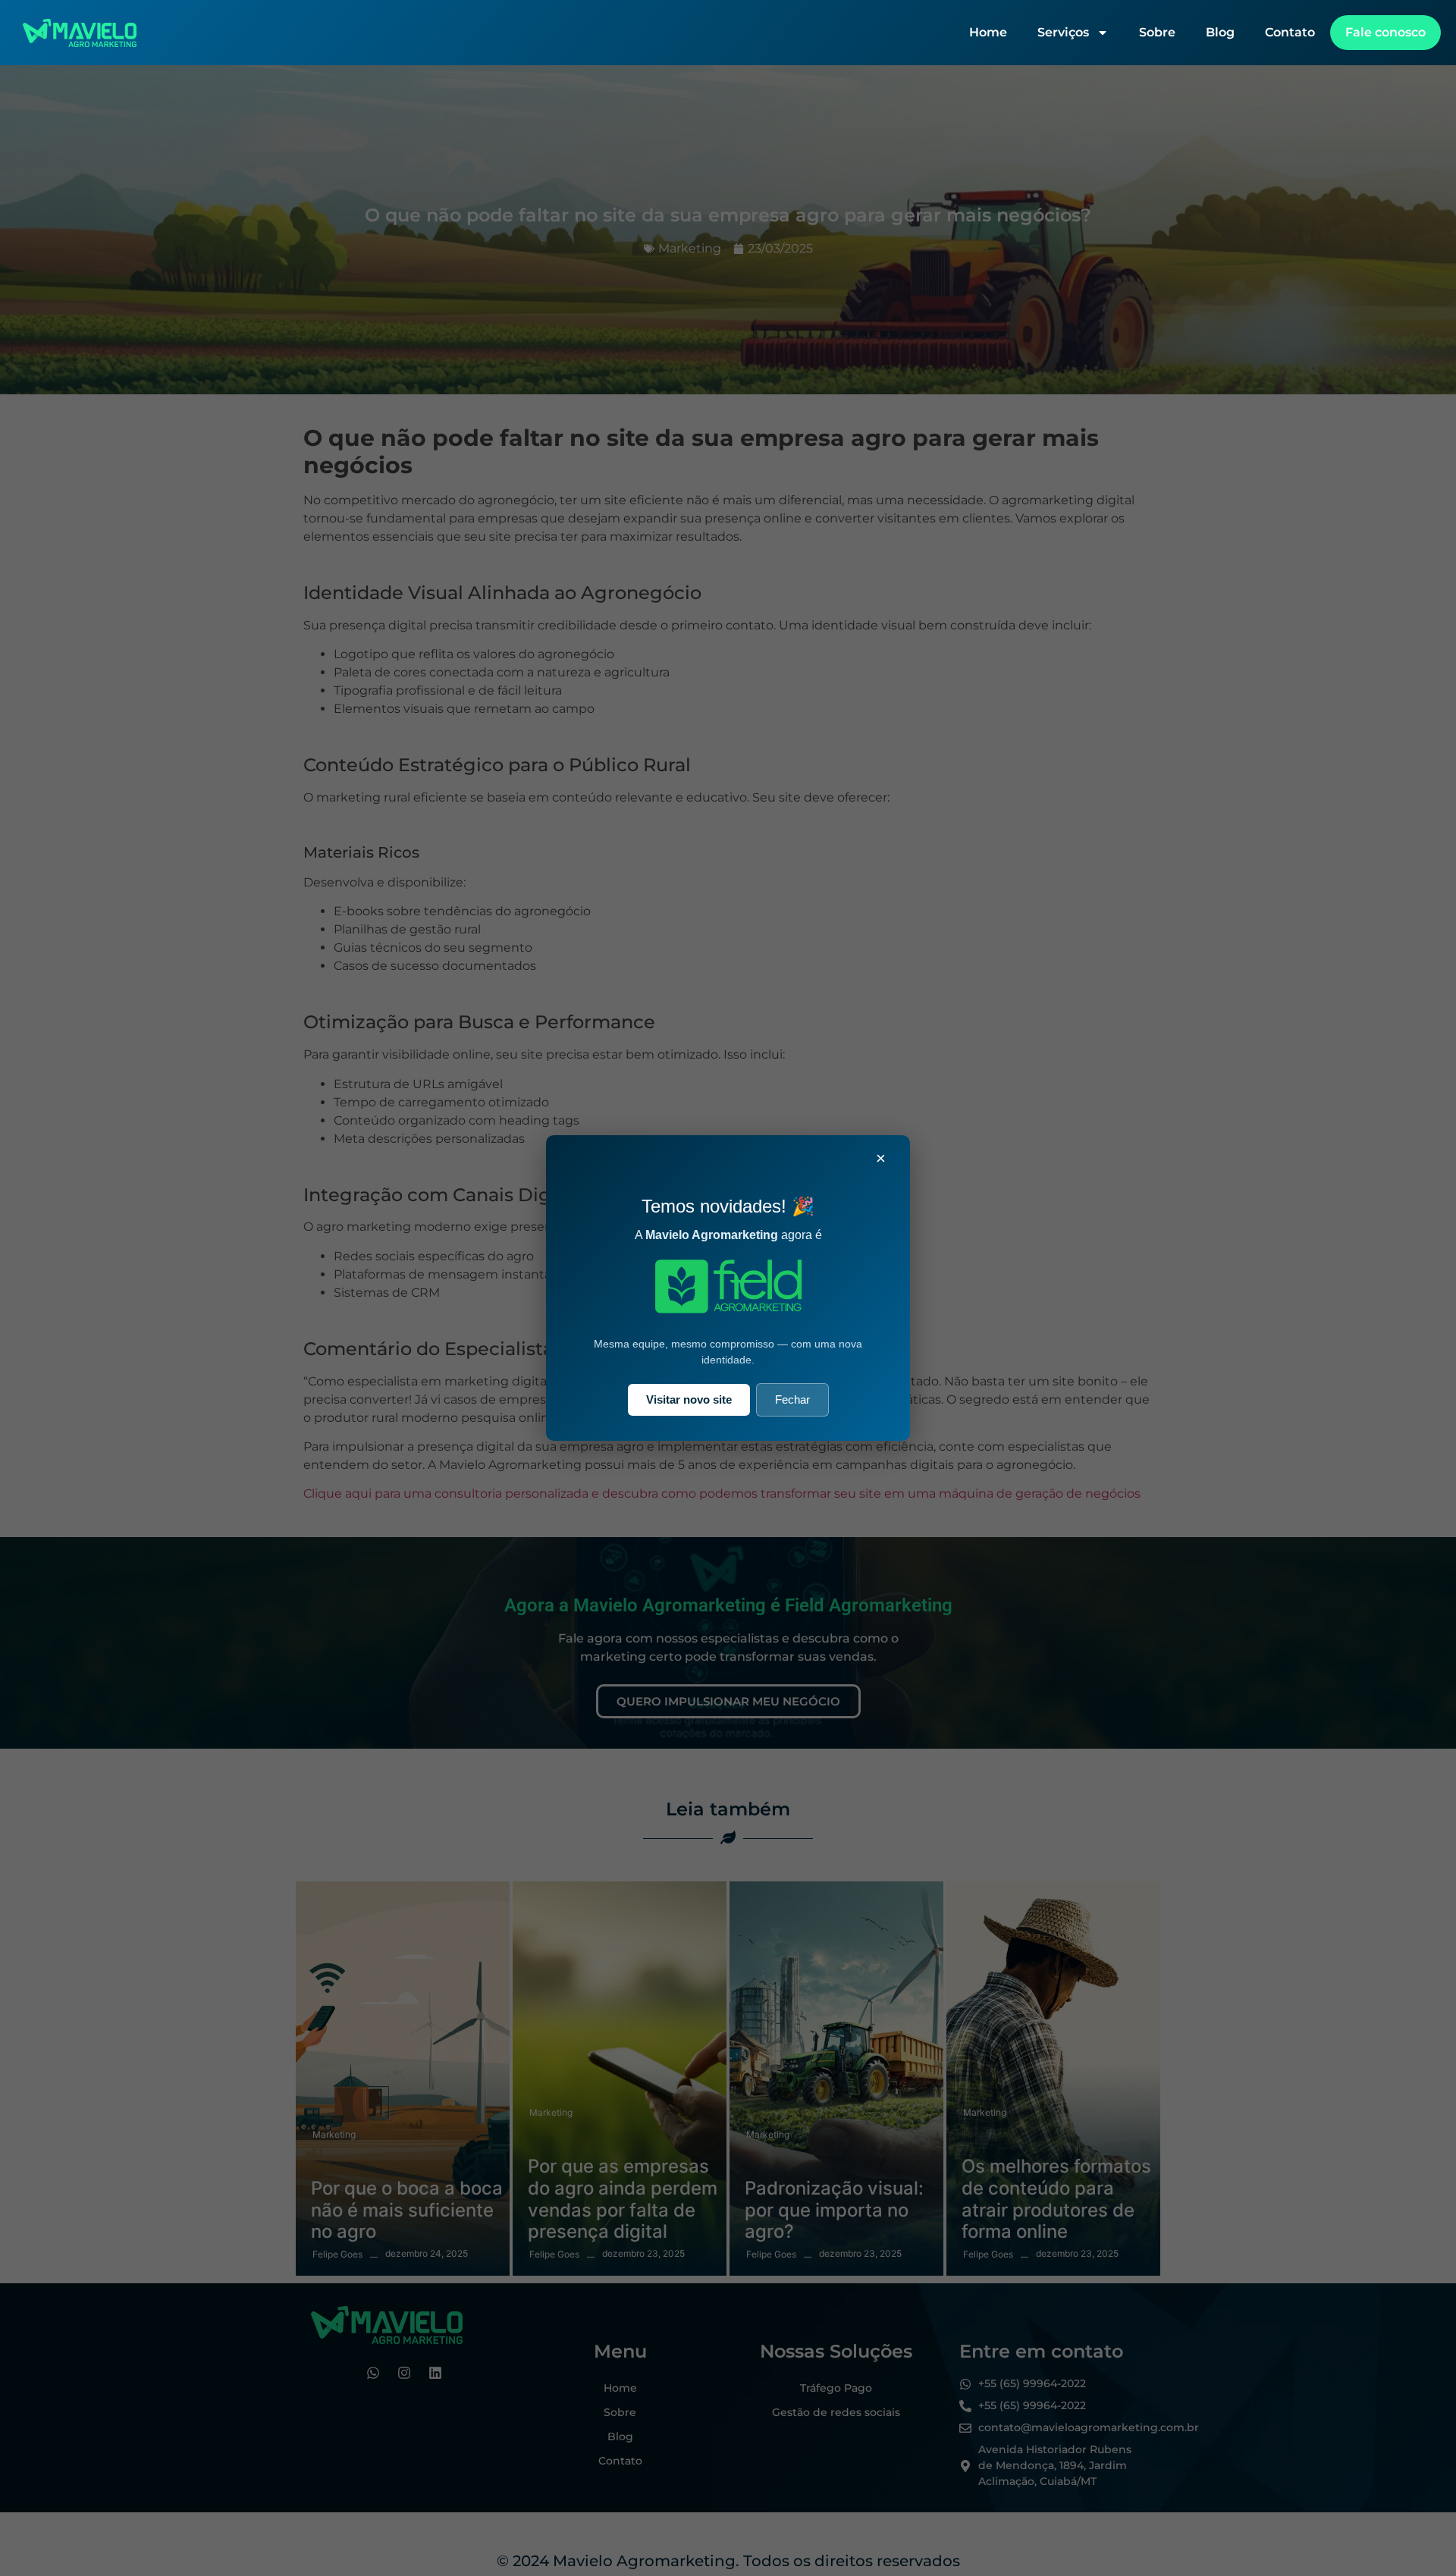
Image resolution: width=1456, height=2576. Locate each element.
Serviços (1063, 32)
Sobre (1157, 32)
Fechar (792, 1399)
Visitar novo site (689, 1399)
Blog (1220, 32)
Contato (1290, 32)
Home (988, 32)
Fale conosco (1385, 32)
